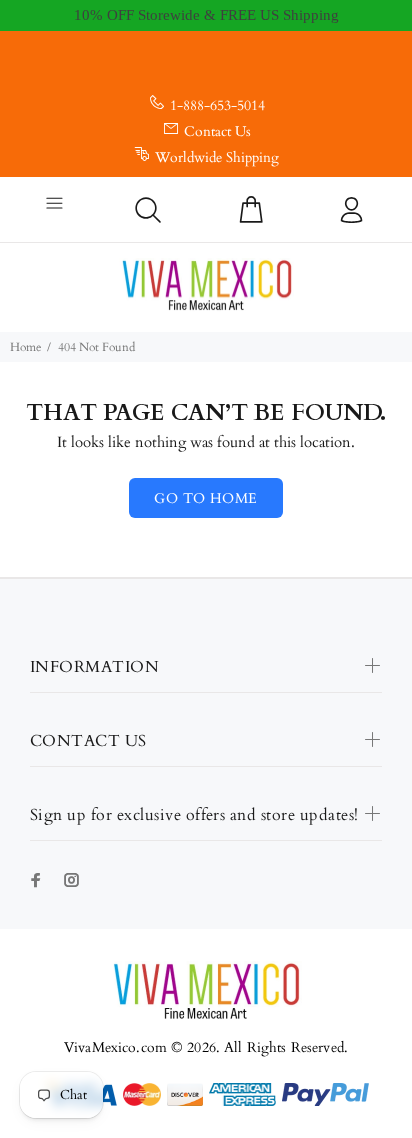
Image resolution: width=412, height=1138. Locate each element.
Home (25, 347)
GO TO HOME (205, 498)
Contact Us (217, 131)
